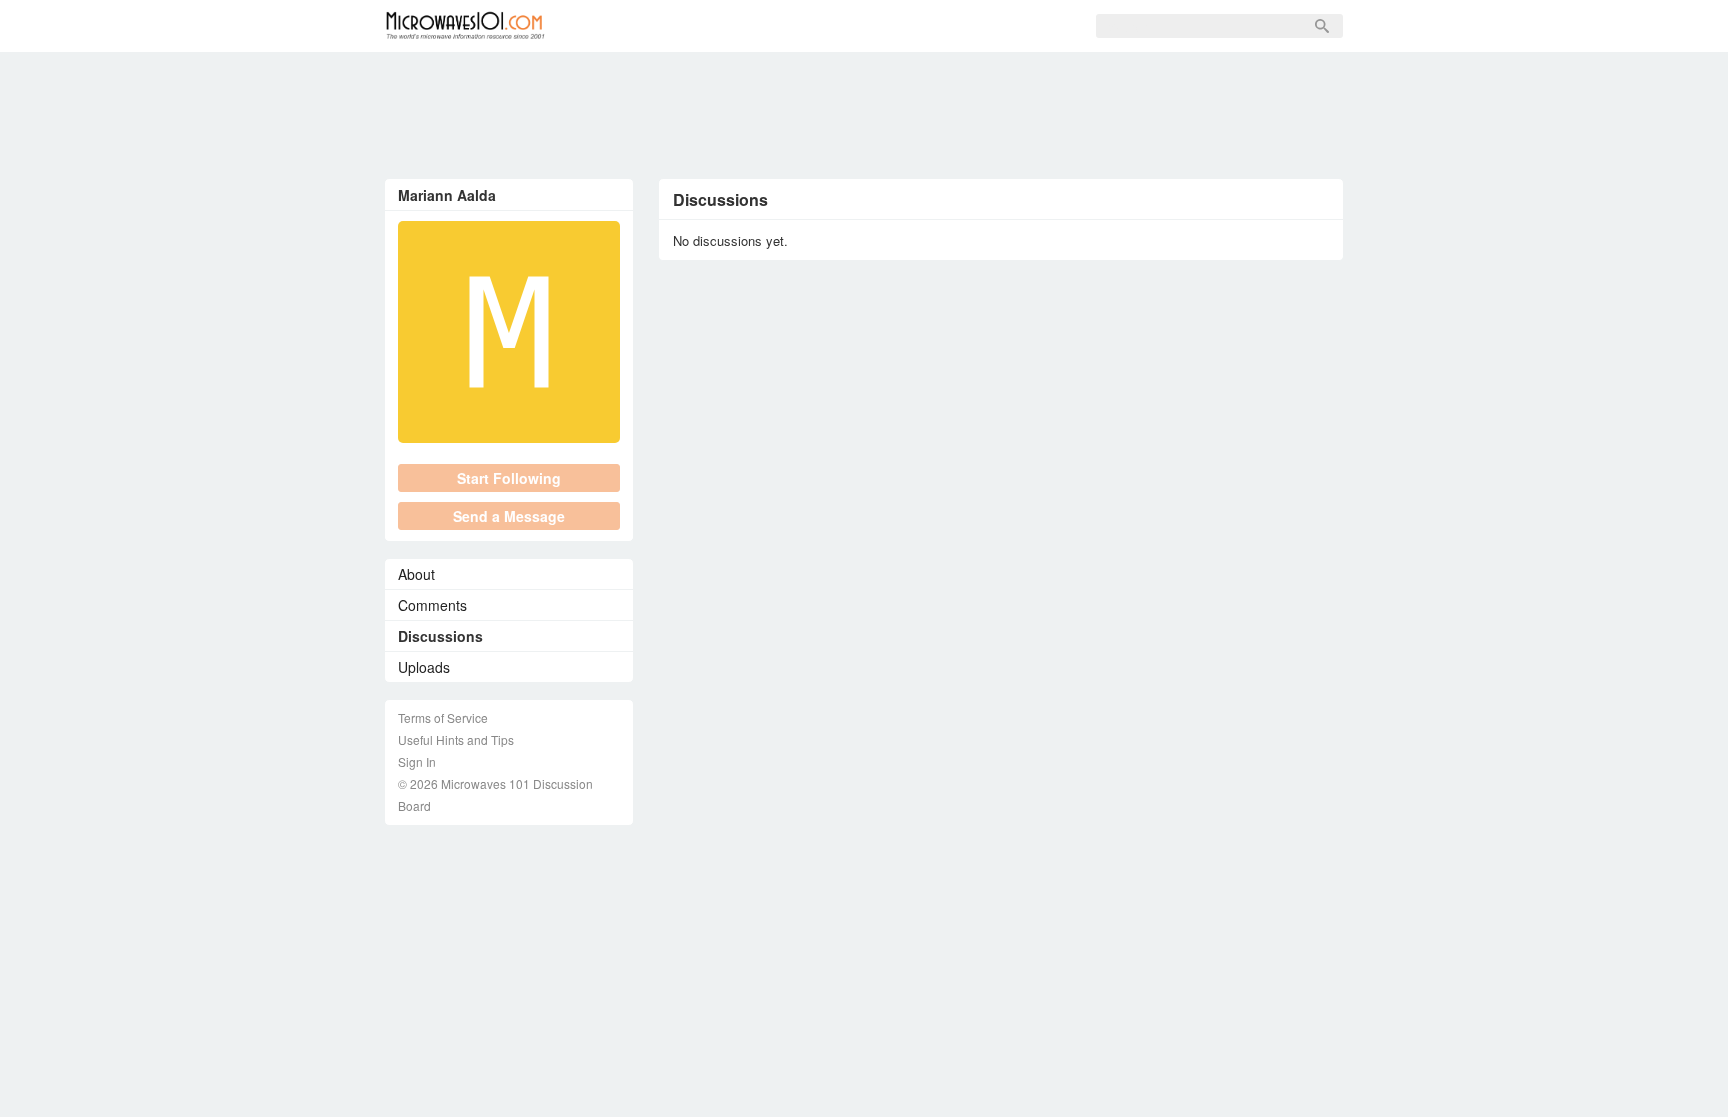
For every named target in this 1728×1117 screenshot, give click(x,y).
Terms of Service (443, 717)
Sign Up (792, 26)
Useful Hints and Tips (456, 739)
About (416, 574)
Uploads (424, 667)
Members (699, 26)
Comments (432, 605)
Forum (610, 26)
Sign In (875, 26)
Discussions (440, 636)
